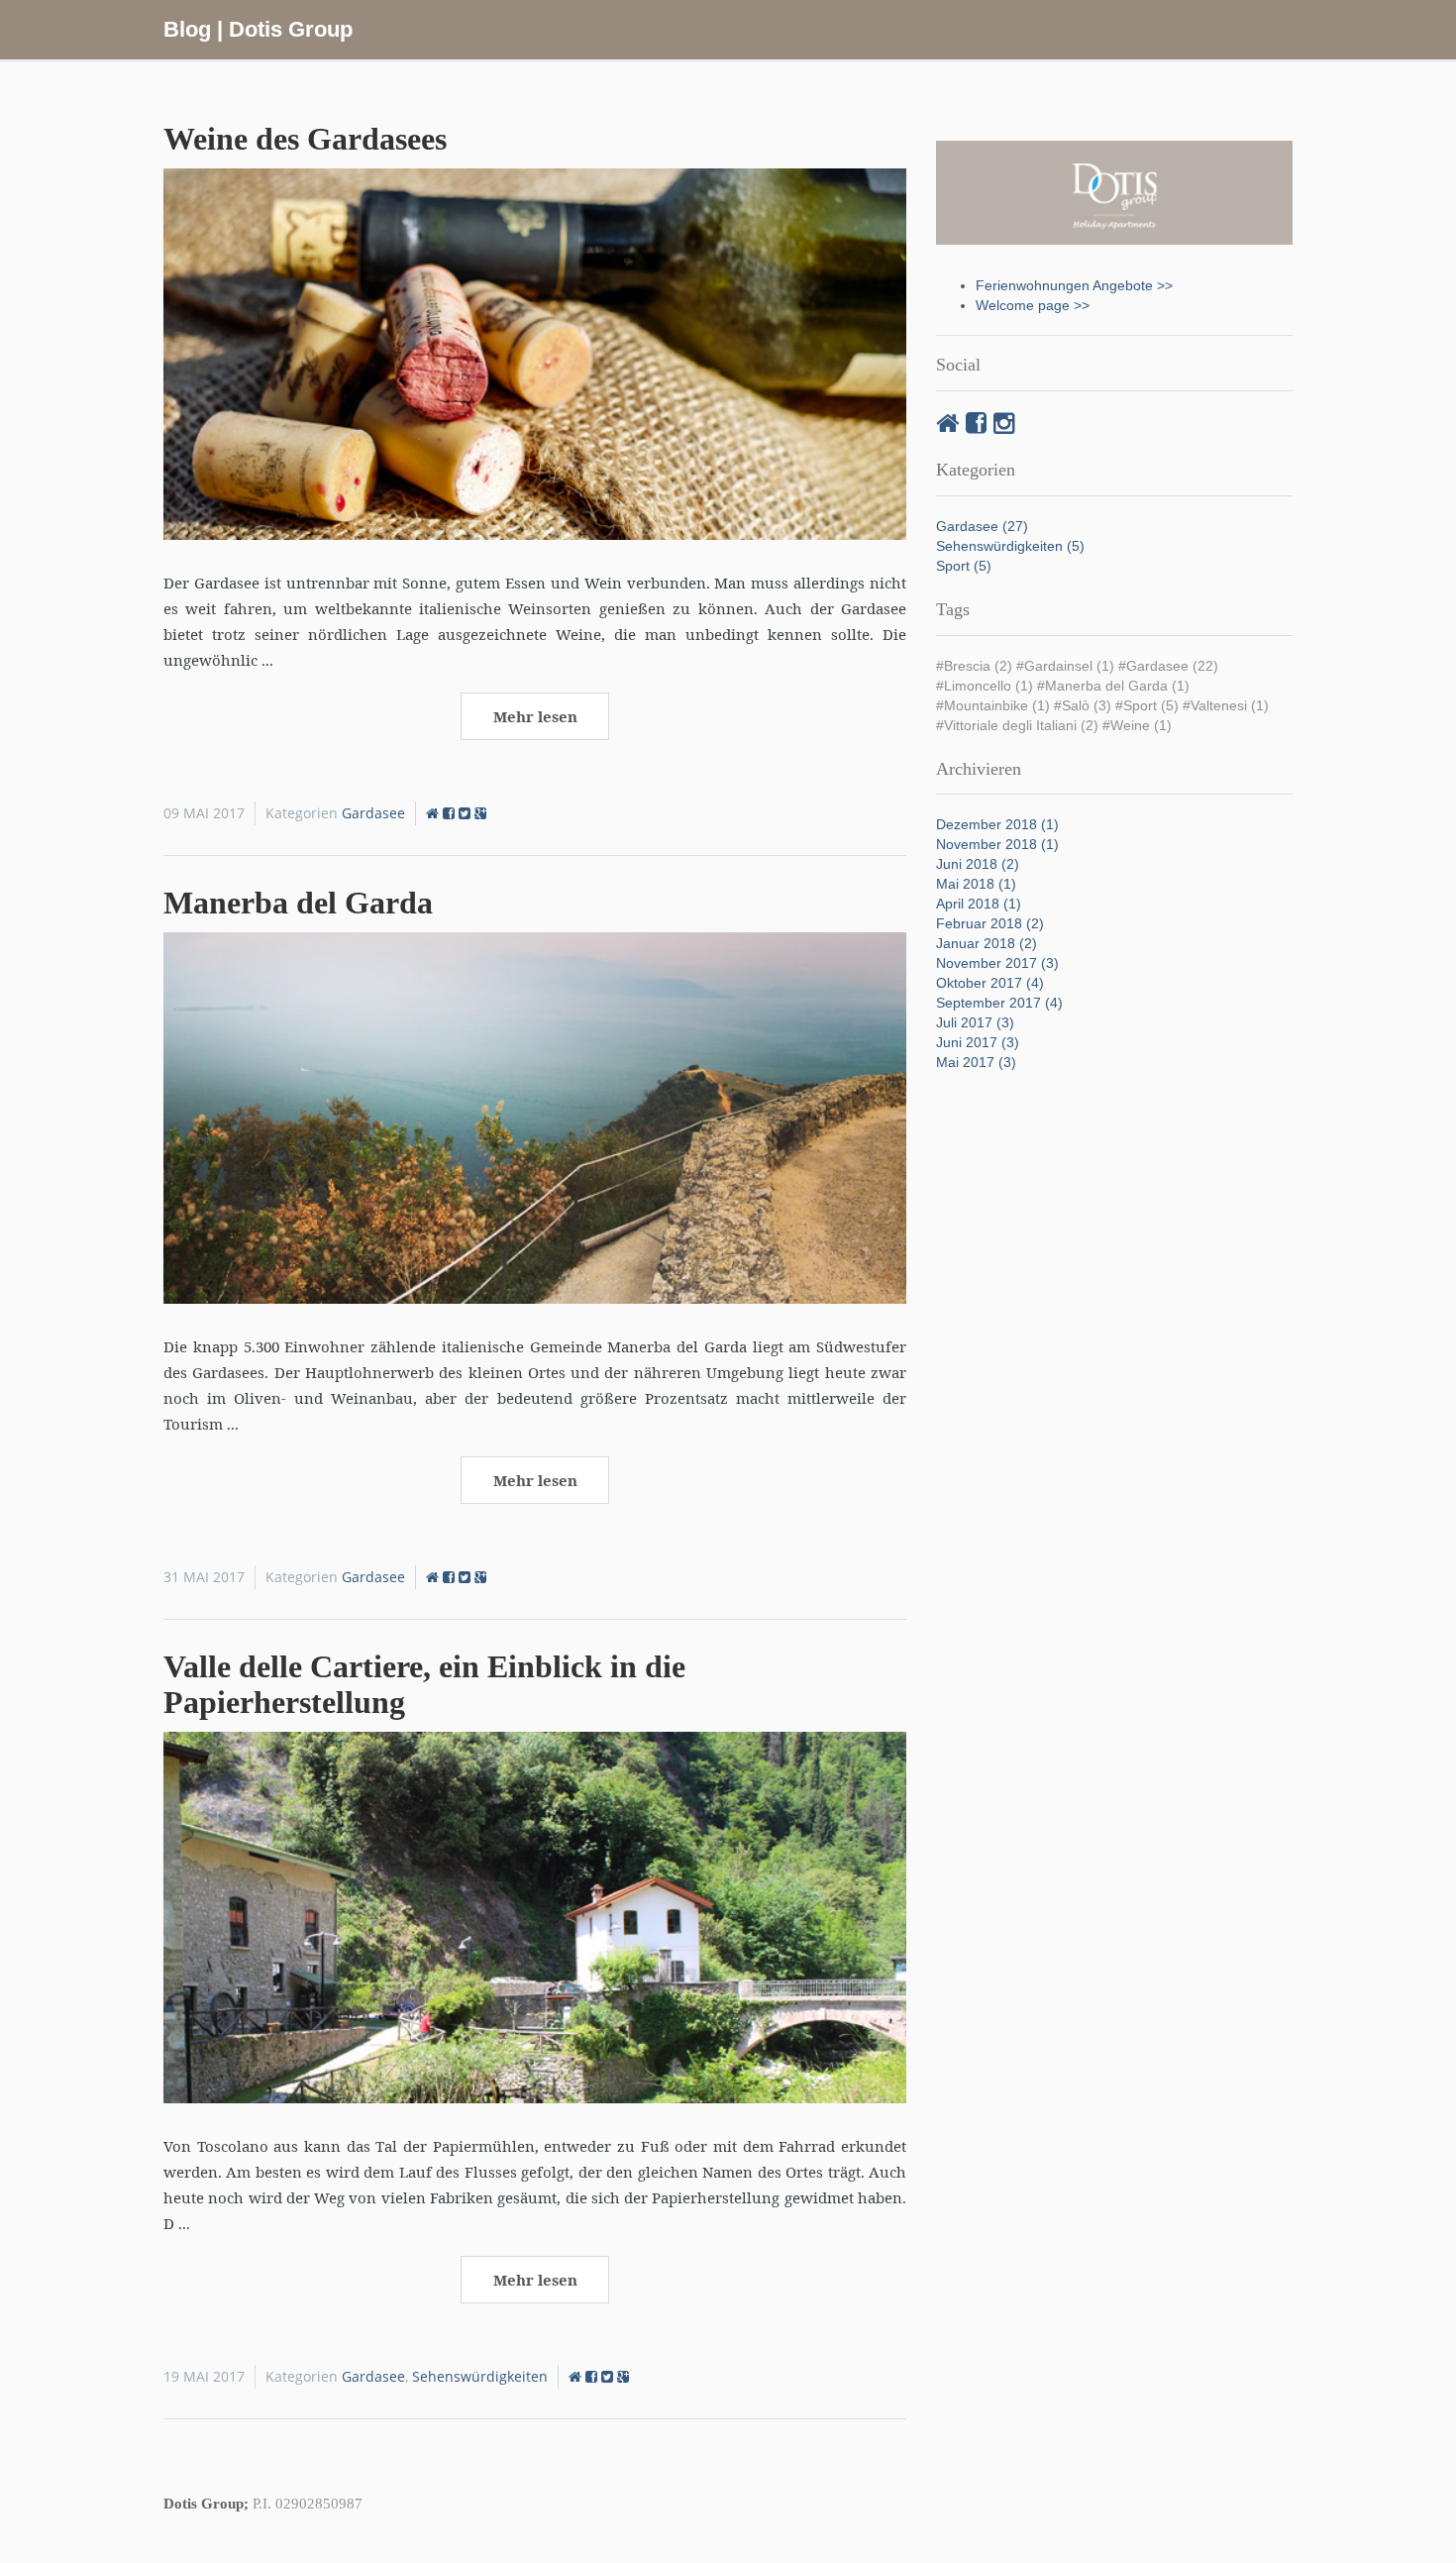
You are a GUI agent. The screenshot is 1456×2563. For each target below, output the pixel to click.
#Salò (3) (1083, 705)
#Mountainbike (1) (993, 705)
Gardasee (373, 813)
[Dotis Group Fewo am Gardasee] (434, 813)
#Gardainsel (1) (1065, 666)
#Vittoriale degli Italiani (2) (1017, 725)
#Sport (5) (1147, 705)
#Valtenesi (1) (1226, 705)
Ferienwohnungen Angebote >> (1074, 285)
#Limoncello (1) (985, 686)
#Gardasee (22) (1168, 666)
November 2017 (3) (997, 963)
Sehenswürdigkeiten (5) (1010, 546)
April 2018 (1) (979, 904)
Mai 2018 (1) (976, 884)
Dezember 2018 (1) (997, 824)
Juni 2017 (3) (978, 1042)
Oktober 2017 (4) (990, 983)
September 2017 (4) (999, 1003)
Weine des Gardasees (305, 139)
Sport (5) (964, 566)
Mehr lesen (535, 716)
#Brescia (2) (974, 666)
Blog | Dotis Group (258, 29)
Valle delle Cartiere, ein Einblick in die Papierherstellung (424, 1684)
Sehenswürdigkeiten (480, 2376)
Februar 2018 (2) (990, 923)
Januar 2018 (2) (987, 943)
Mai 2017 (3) (976, 1062)
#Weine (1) (1137, 725)
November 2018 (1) (997, 844)
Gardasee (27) (982, 526)
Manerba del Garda (298, 903)
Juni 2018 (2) (978, 864)
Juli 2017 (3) (975, 1022)
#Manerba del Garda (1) (1113, 686)
